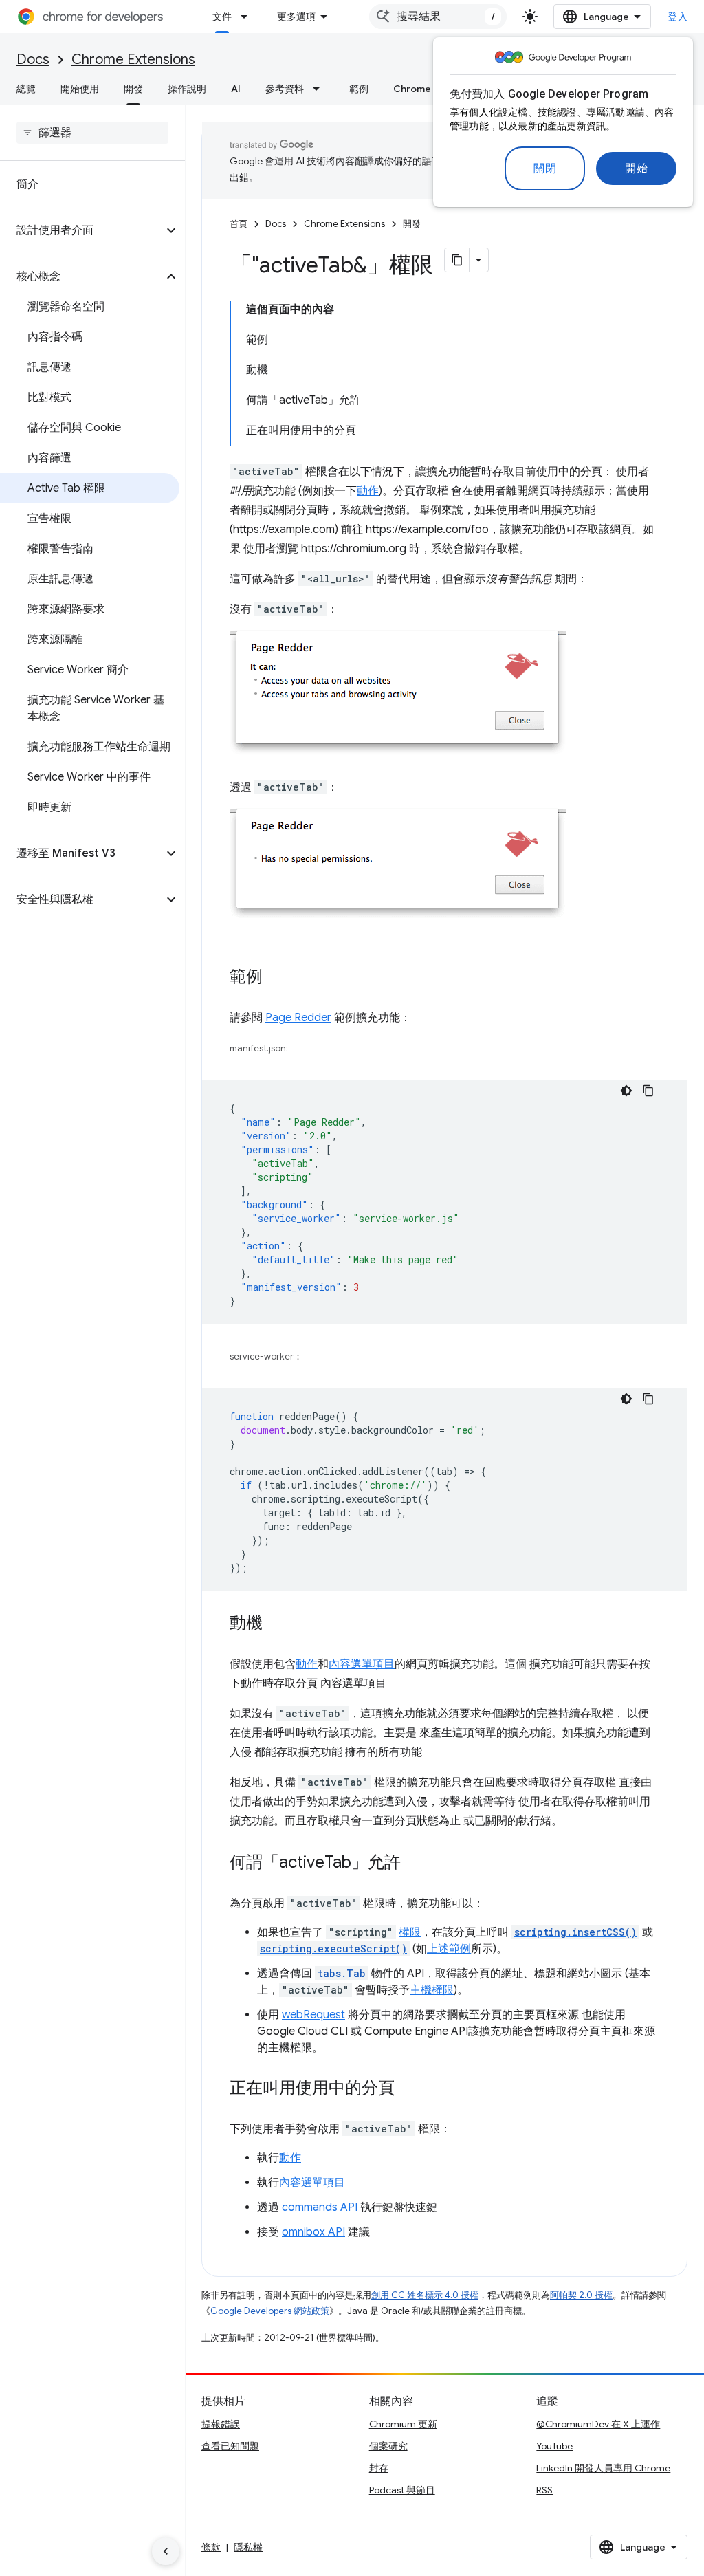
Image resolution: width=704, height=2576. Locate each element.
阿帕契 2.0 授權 (581, 2295)
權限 (410, 1932)
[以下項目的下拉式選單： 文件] (248, 17)
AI (236, 89)
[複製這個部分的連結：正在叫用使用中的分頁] (408, 2089)
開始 (636, 168)
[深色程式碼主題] (626, 1091)
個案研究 (388, 2446)
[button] (81, 230)
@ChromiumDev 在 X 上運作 (598, 2424)
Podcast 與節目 (402, 2490)
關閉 (545, 168)
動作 (368, 491)
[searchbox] (92, 133)
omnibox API (313, 2232)
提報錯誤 (221, 2424)
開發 (133, 89)
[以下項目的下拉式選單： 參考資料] (320, 89)
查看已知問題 (230, 2446)
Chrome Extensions (133, 59)
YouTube (554, 2446)
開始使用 (80, 89)
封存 (379, 2468)
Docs (33, 59)
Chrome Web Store (438, 89)
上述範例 (449, 1949)
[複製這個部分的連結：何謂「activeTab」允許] (415, 1864)
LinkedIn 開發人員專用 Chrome (603, 2468)
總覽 (26, 89)
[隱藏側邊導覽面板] (166, 2551)
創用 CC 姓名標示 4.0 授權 (425, 2295)
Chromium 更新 (403, 2424)
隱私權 (248, 2547)
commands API (320, 2207)
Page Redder (298, 1018)
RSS (544, 2490)
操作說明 (187, 89)
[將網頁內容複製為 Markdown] (457, 260)
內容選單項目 (362, 1664)
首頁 (239, 224)
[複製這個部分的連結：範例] (276, 978)
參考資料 (285, 89)
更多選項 (296, 17)
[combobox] (438, 17)
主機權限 (432, 1990)
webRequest (313, 2015)
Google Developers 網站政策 (270, 2311)
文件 (222, 17)
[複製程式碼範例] (648, 1091)
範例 (359, 89)
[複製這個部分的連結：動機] (276, 1624)
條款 (211, 2547)
